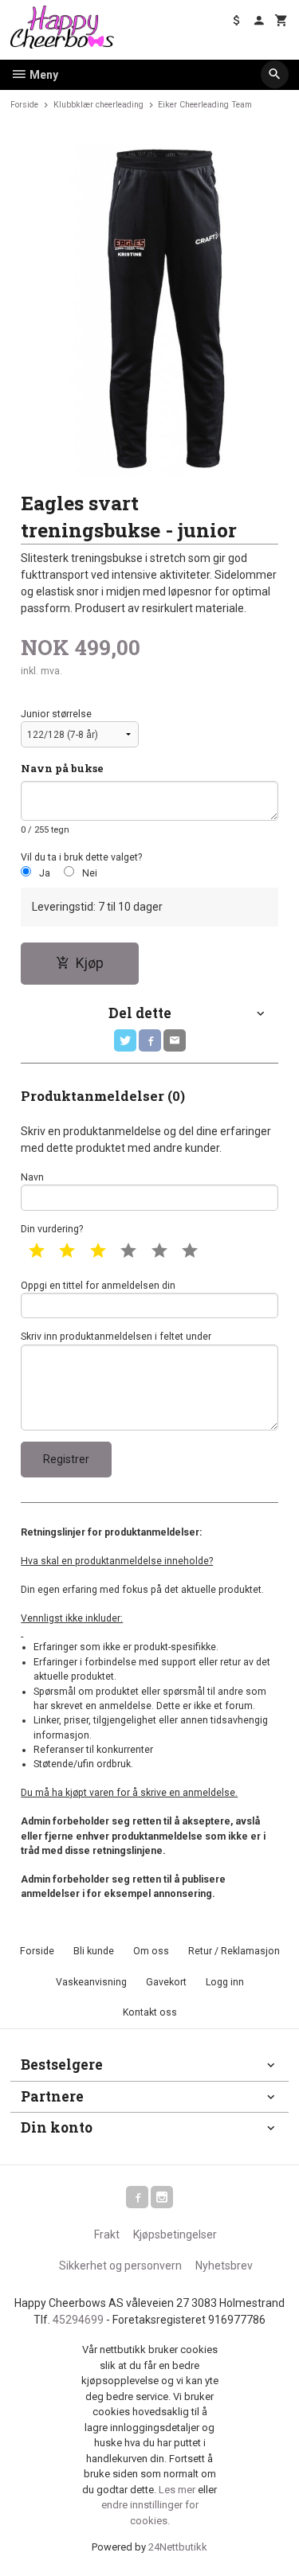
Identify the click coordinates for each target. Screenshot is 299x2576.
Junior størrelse (56, 714)
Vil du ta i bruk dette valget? (81, 857)
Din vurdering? (52, 1229)
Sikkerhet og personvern (120, 2266)
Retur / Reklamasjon (234, 1951)
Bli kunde (94, 1951)
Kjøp (90, 963)
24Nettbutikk (178, 2547)
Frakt (107, 2234)
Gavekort (166, 1982)
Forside (24, 105)
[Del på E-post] (175, 1040)
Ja (45, 873)
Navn (32, 1177)
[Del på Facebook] (150, 1040)
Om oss (151, 1951)
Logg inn (225, 1982)
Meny (43, 75)
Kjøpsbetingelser (175, 2234)
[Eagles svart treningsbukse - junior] (149, 309)
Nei (90, 873)
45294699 (78, 2320)
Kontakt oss (150, 2012)
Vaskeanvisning (91, 1982)
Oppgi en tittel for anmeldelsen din (98, 1286)
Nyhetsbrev (224, 2266)
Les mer (178, 2490)
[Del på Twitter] (125, 1040)
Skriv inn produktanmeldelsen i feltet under (116, 1337)
